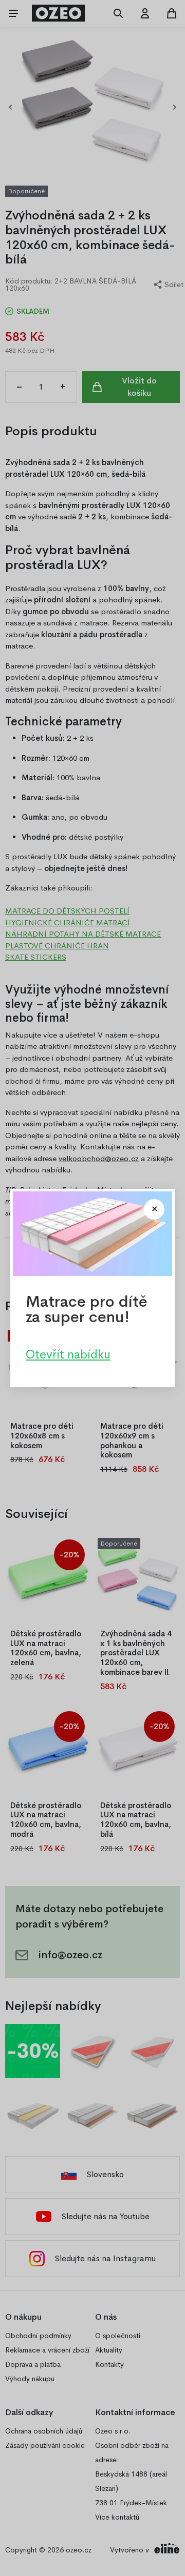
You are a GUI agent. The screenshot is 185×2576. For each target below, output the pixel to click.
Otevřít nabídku (68, 1354)
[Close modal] (154, 1209)
